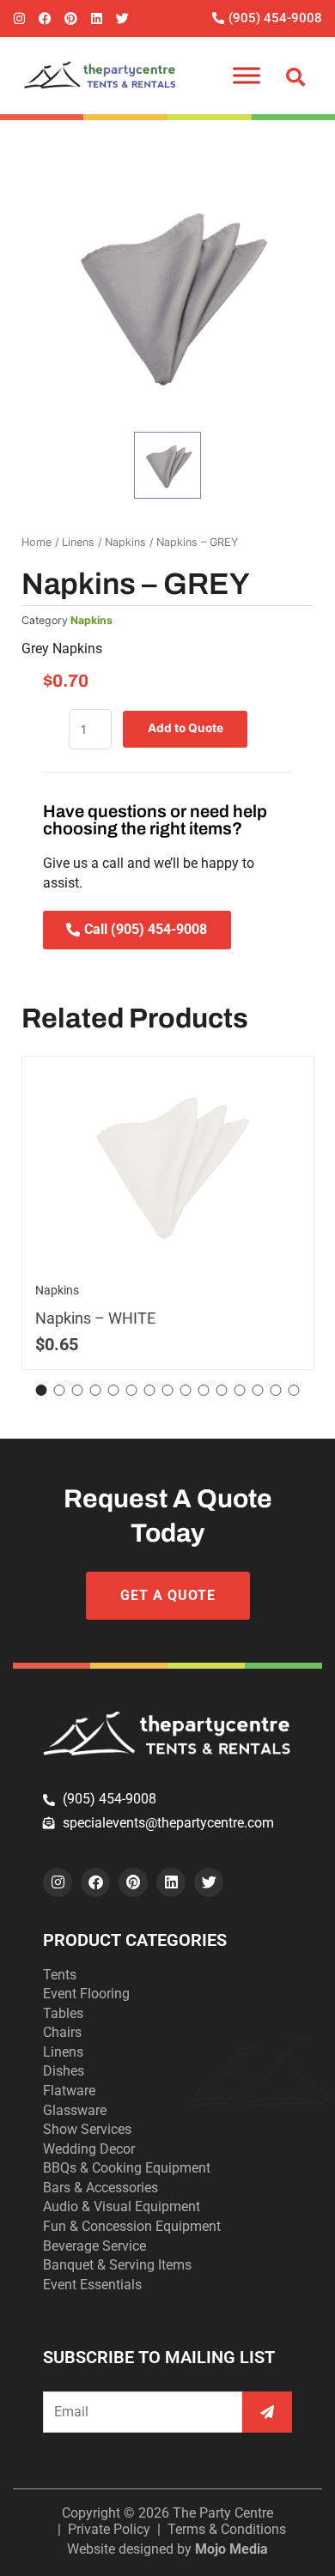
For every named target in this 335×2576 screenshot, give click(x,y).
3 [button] (78, 1390)
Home (37, 542)
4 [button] (96, 1390)
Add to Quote (186, 728)
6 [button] (132, 1390)
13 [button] (258, 1390)
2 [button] (60, 1390)
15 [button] (294, 1390)
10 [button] (204, 1390)
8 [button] (168, 1390)
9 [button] (186, 1390)
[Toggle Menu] (247, 75)
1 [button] (42, 1390)
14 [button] (276, 1390)
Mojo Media (231, 2549)
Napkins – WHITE (95, 1318)
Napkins (125, 542)
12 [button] (240, 1390)
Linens (78, 542)
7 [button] (150, 1390)
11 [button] (222, 1390)
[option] (167, 294)
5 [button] (114, 1390)
